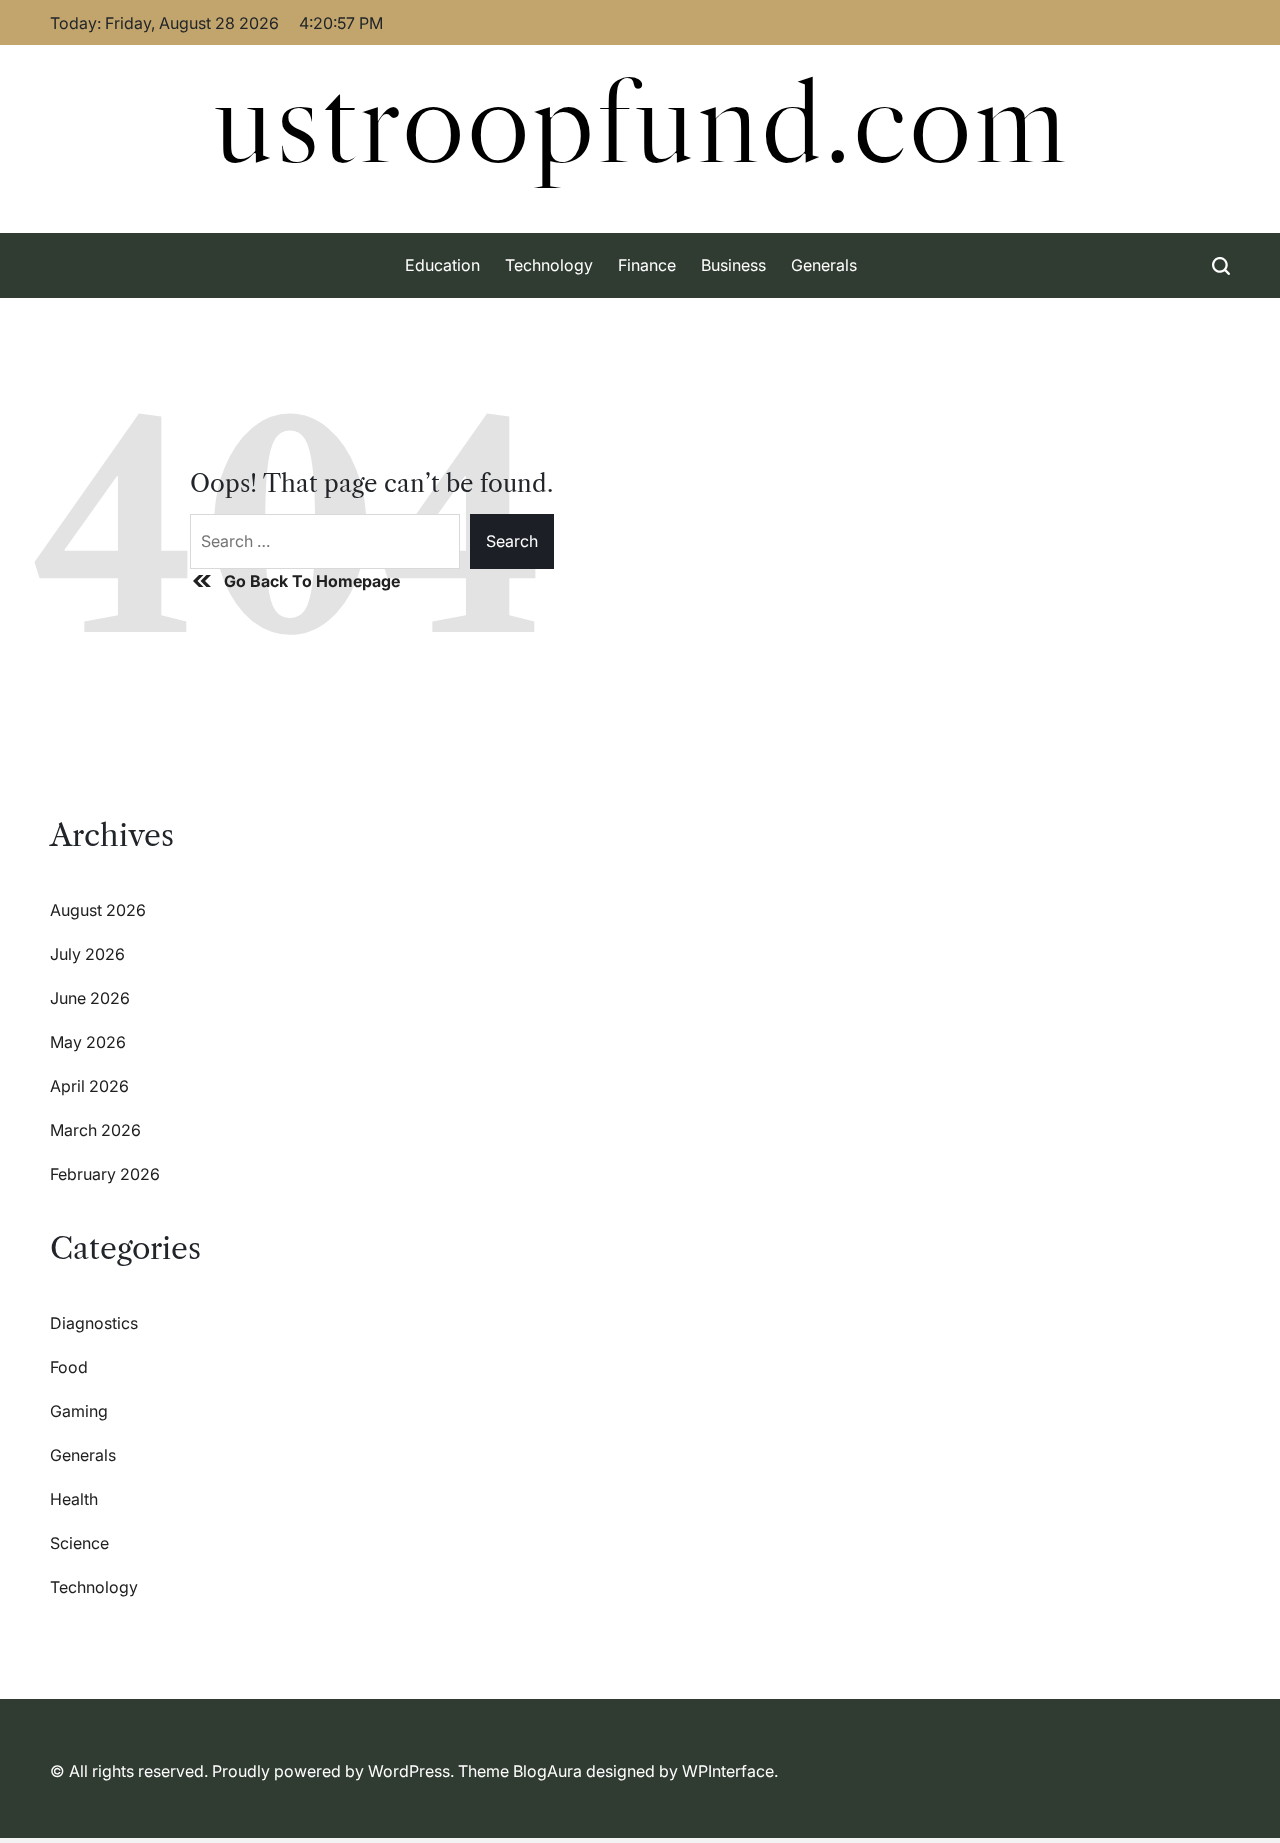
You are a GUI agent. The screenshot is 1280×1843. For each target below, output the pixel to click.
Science (79, 1543)
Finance (647, 265)
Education (442, 265)
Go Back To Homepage (312, 581)
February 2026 (105, 1174)
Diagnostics (94, 1323)
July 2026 (87, 954)
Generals (824, 265)
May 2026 (88, 1042)
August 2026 (98, 910)
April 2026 (89, 1086)
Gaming (79, 1411)
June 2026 (90, 998)
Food (69, 1367)
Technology (549, 265)
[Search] (1221, 265)
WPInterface (728, 1771)
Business (733, 265)
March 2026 (95, 1130)
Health (74, 1499)
